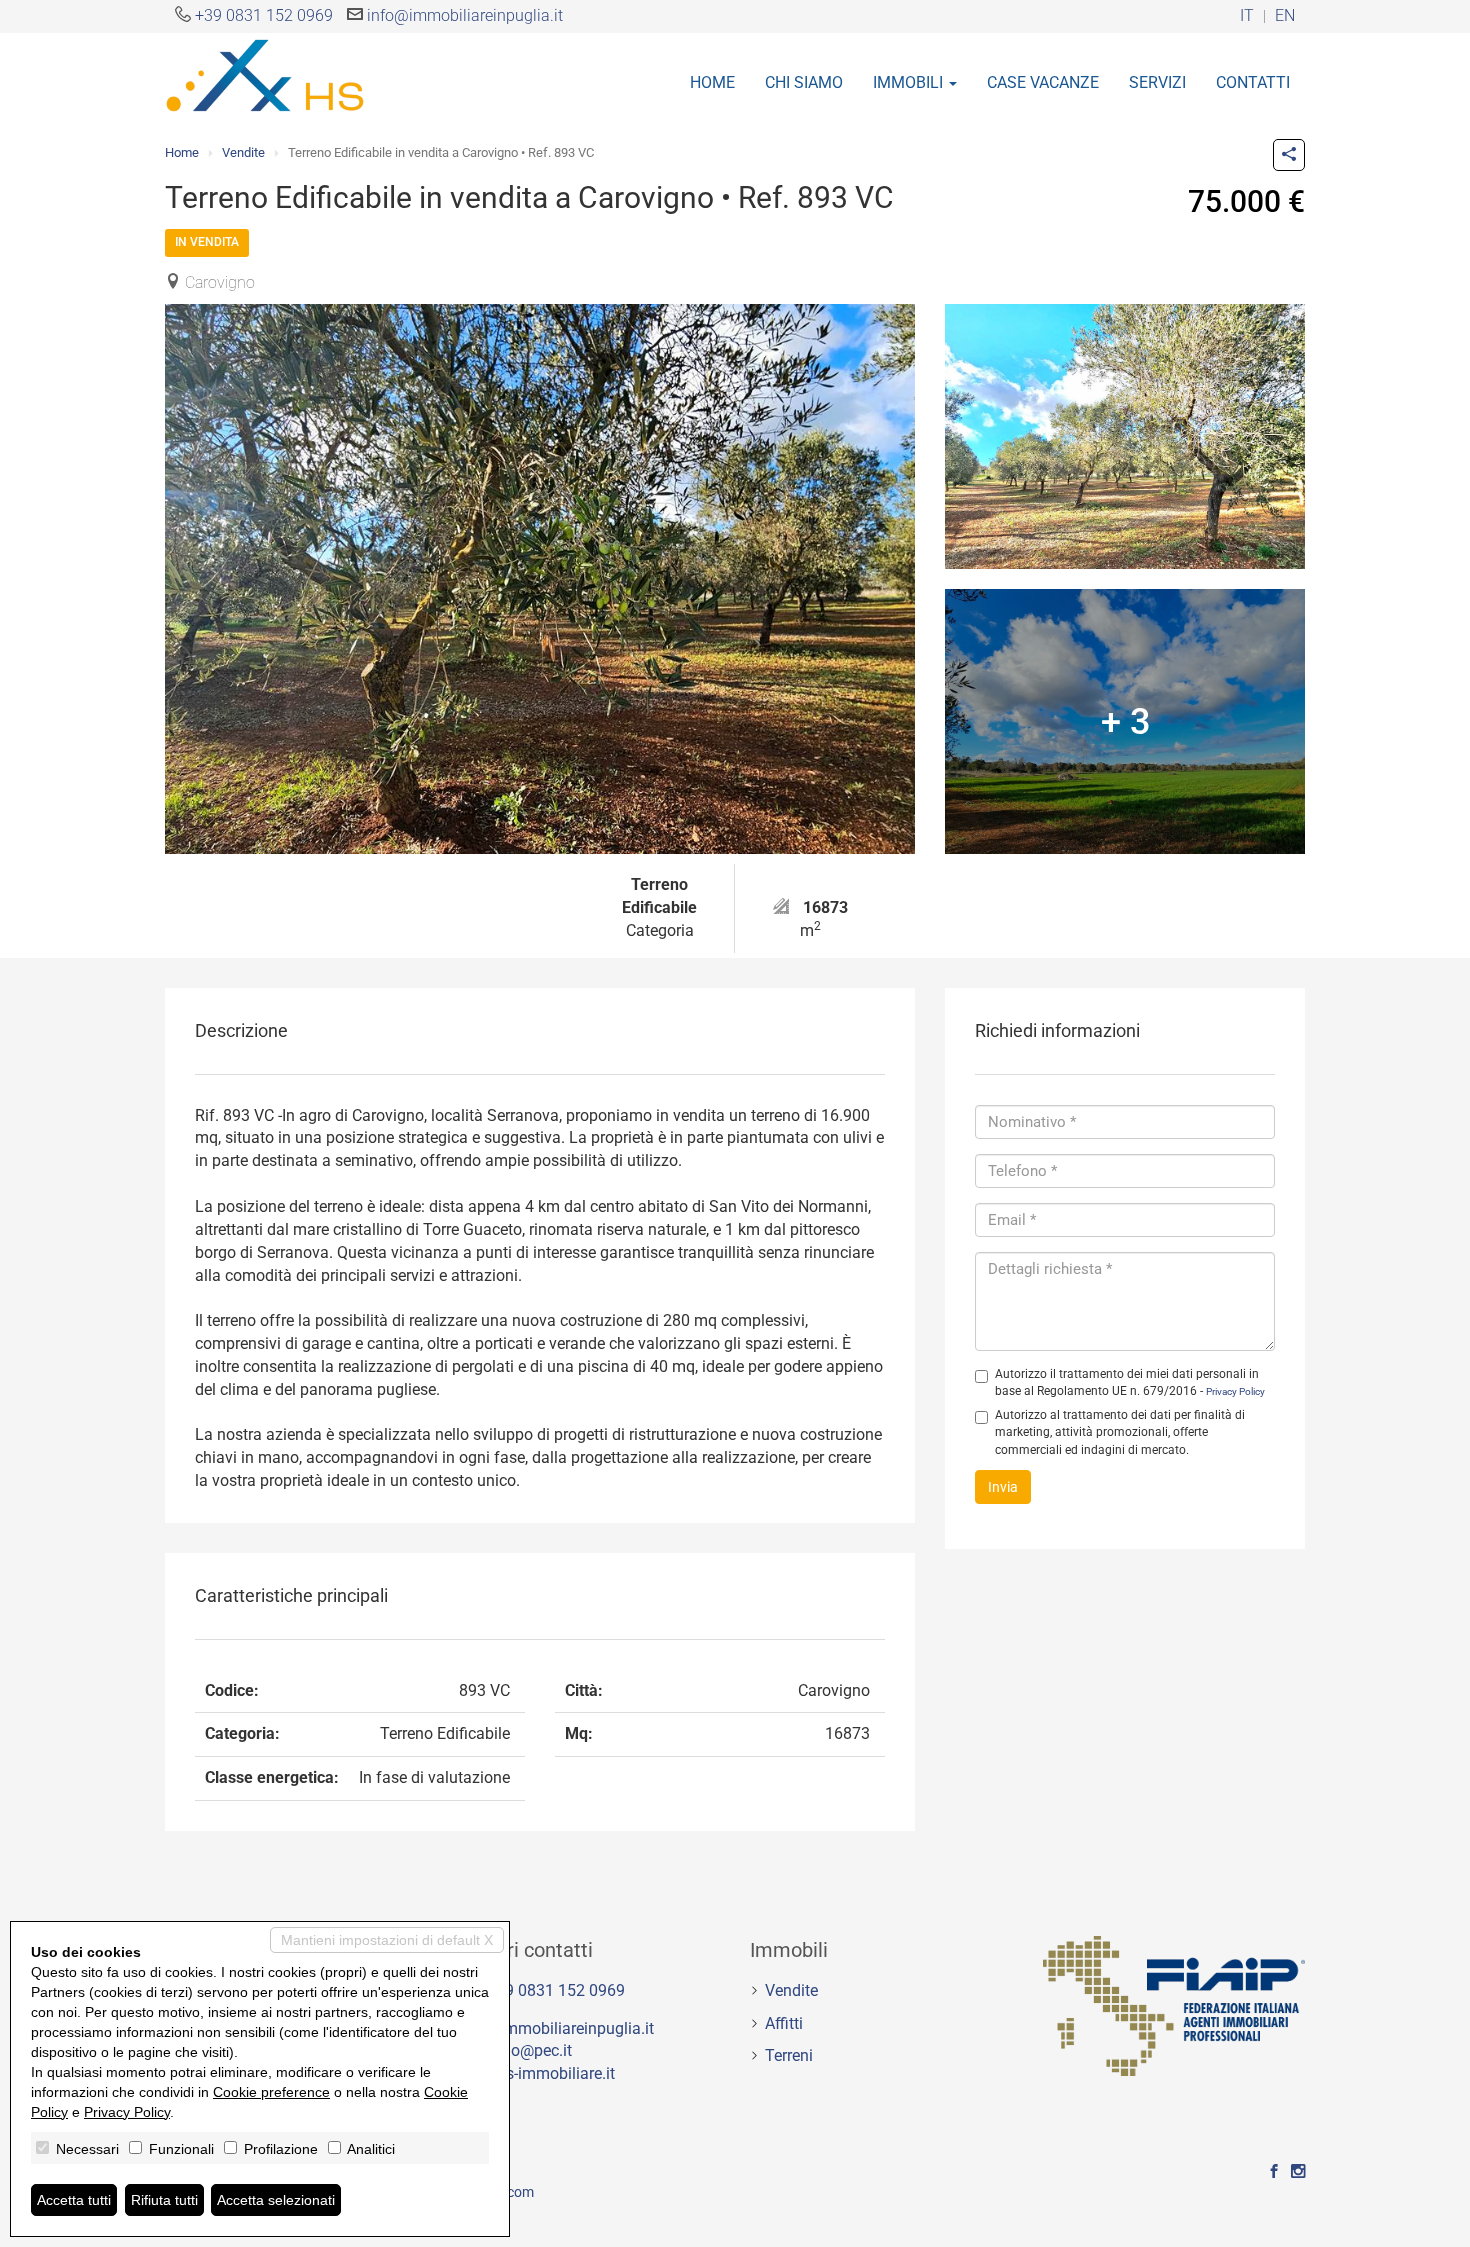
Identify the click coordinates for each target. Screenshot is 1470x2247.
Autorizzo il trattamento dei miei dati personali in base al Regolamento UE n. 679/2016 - (1130, 1382)
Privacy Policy (1235, 1391)
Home (712, 82)
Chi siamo (804, 82)
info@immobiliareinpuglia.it (465, 15)
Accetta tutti (74, 2200)
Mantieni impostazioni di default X (387, 1940)
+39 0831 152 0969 (264, 15)
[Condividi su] (1289, 155)
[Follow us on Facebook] (1274, 2172)
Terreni (789, 2055)
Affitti (784, 2023)
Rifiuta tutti (164, 2200)
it (1247, 16)
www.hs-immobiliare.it (536, 2073)
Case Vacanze (1043, 82)
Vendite (243, 152)
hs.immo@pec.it (515, 2050)
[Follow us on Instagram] (1298, 2172)
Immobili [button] (910, 82)
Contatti (1253, 82)
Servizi (1157, 82)
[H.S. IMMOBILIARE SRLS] (265, 74)
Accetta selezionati (276, 2200)
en (1285, 16)
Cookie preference (271, 2092)
